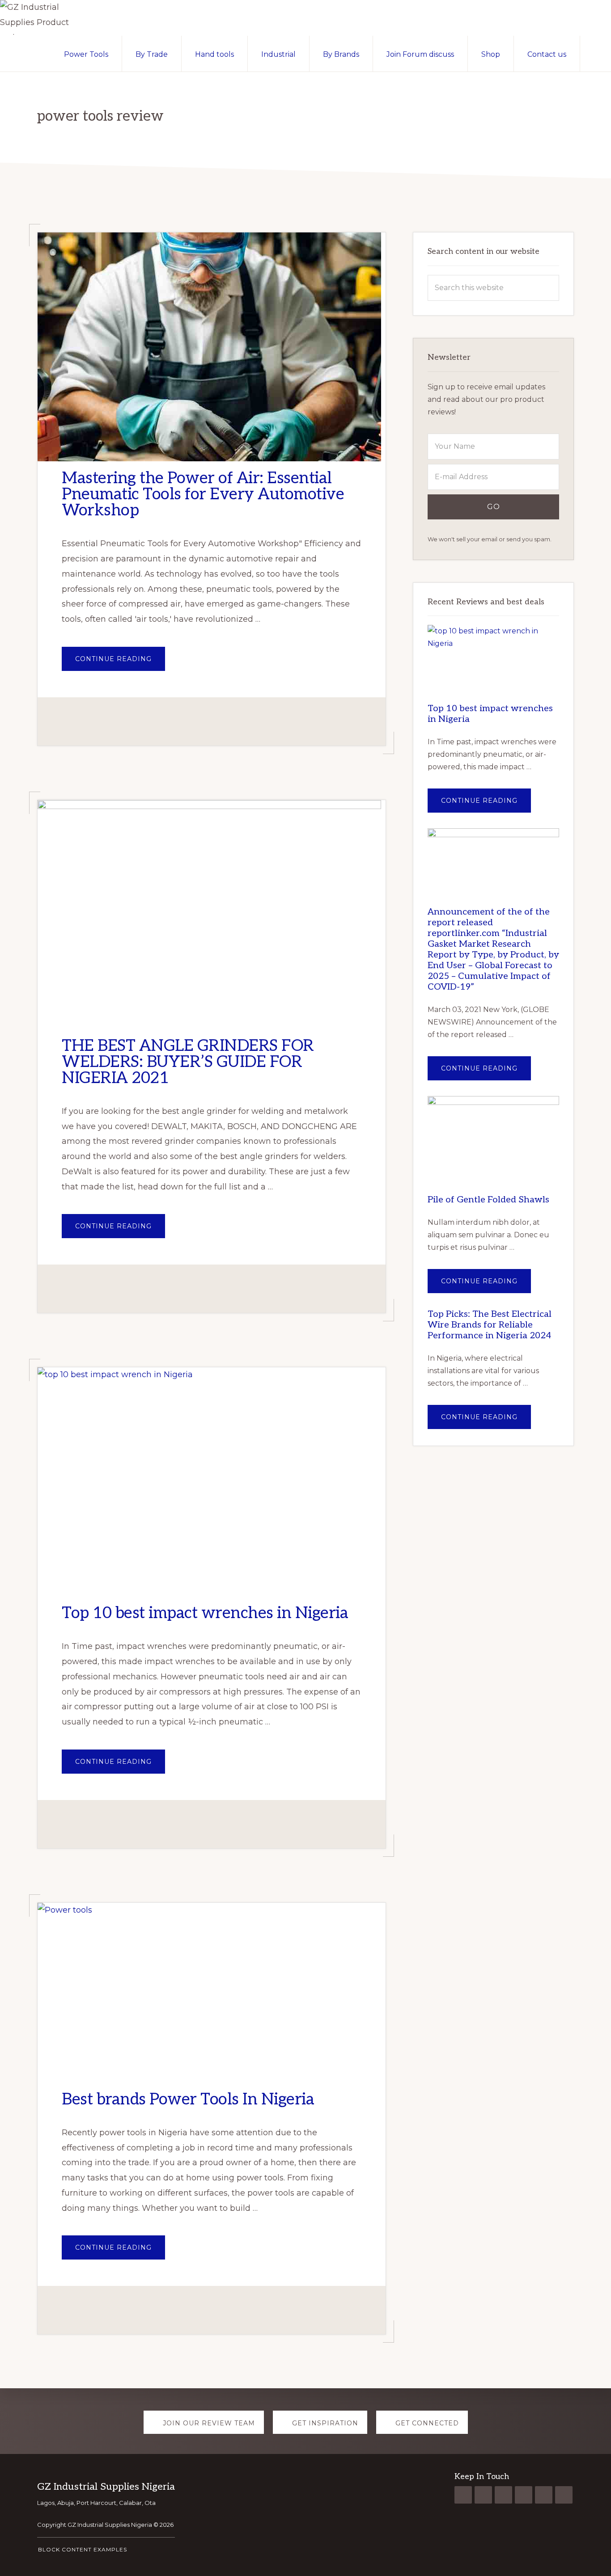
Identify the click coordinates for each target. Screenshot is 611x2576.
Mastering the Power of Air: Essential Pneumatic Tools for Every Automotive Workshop (203, 494)
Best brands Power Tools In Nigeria (188, 2100)
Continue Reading (120, 663)
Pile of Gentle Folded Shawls (488, 1200)
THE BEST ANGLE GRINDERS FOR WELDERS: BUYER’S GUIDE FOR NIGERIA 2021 (188, 1062)
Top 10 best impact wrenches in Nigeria (205, 1613)
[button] (596, 54)
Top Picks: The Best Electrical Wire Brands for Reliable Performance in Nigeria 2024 (490, 1325)
